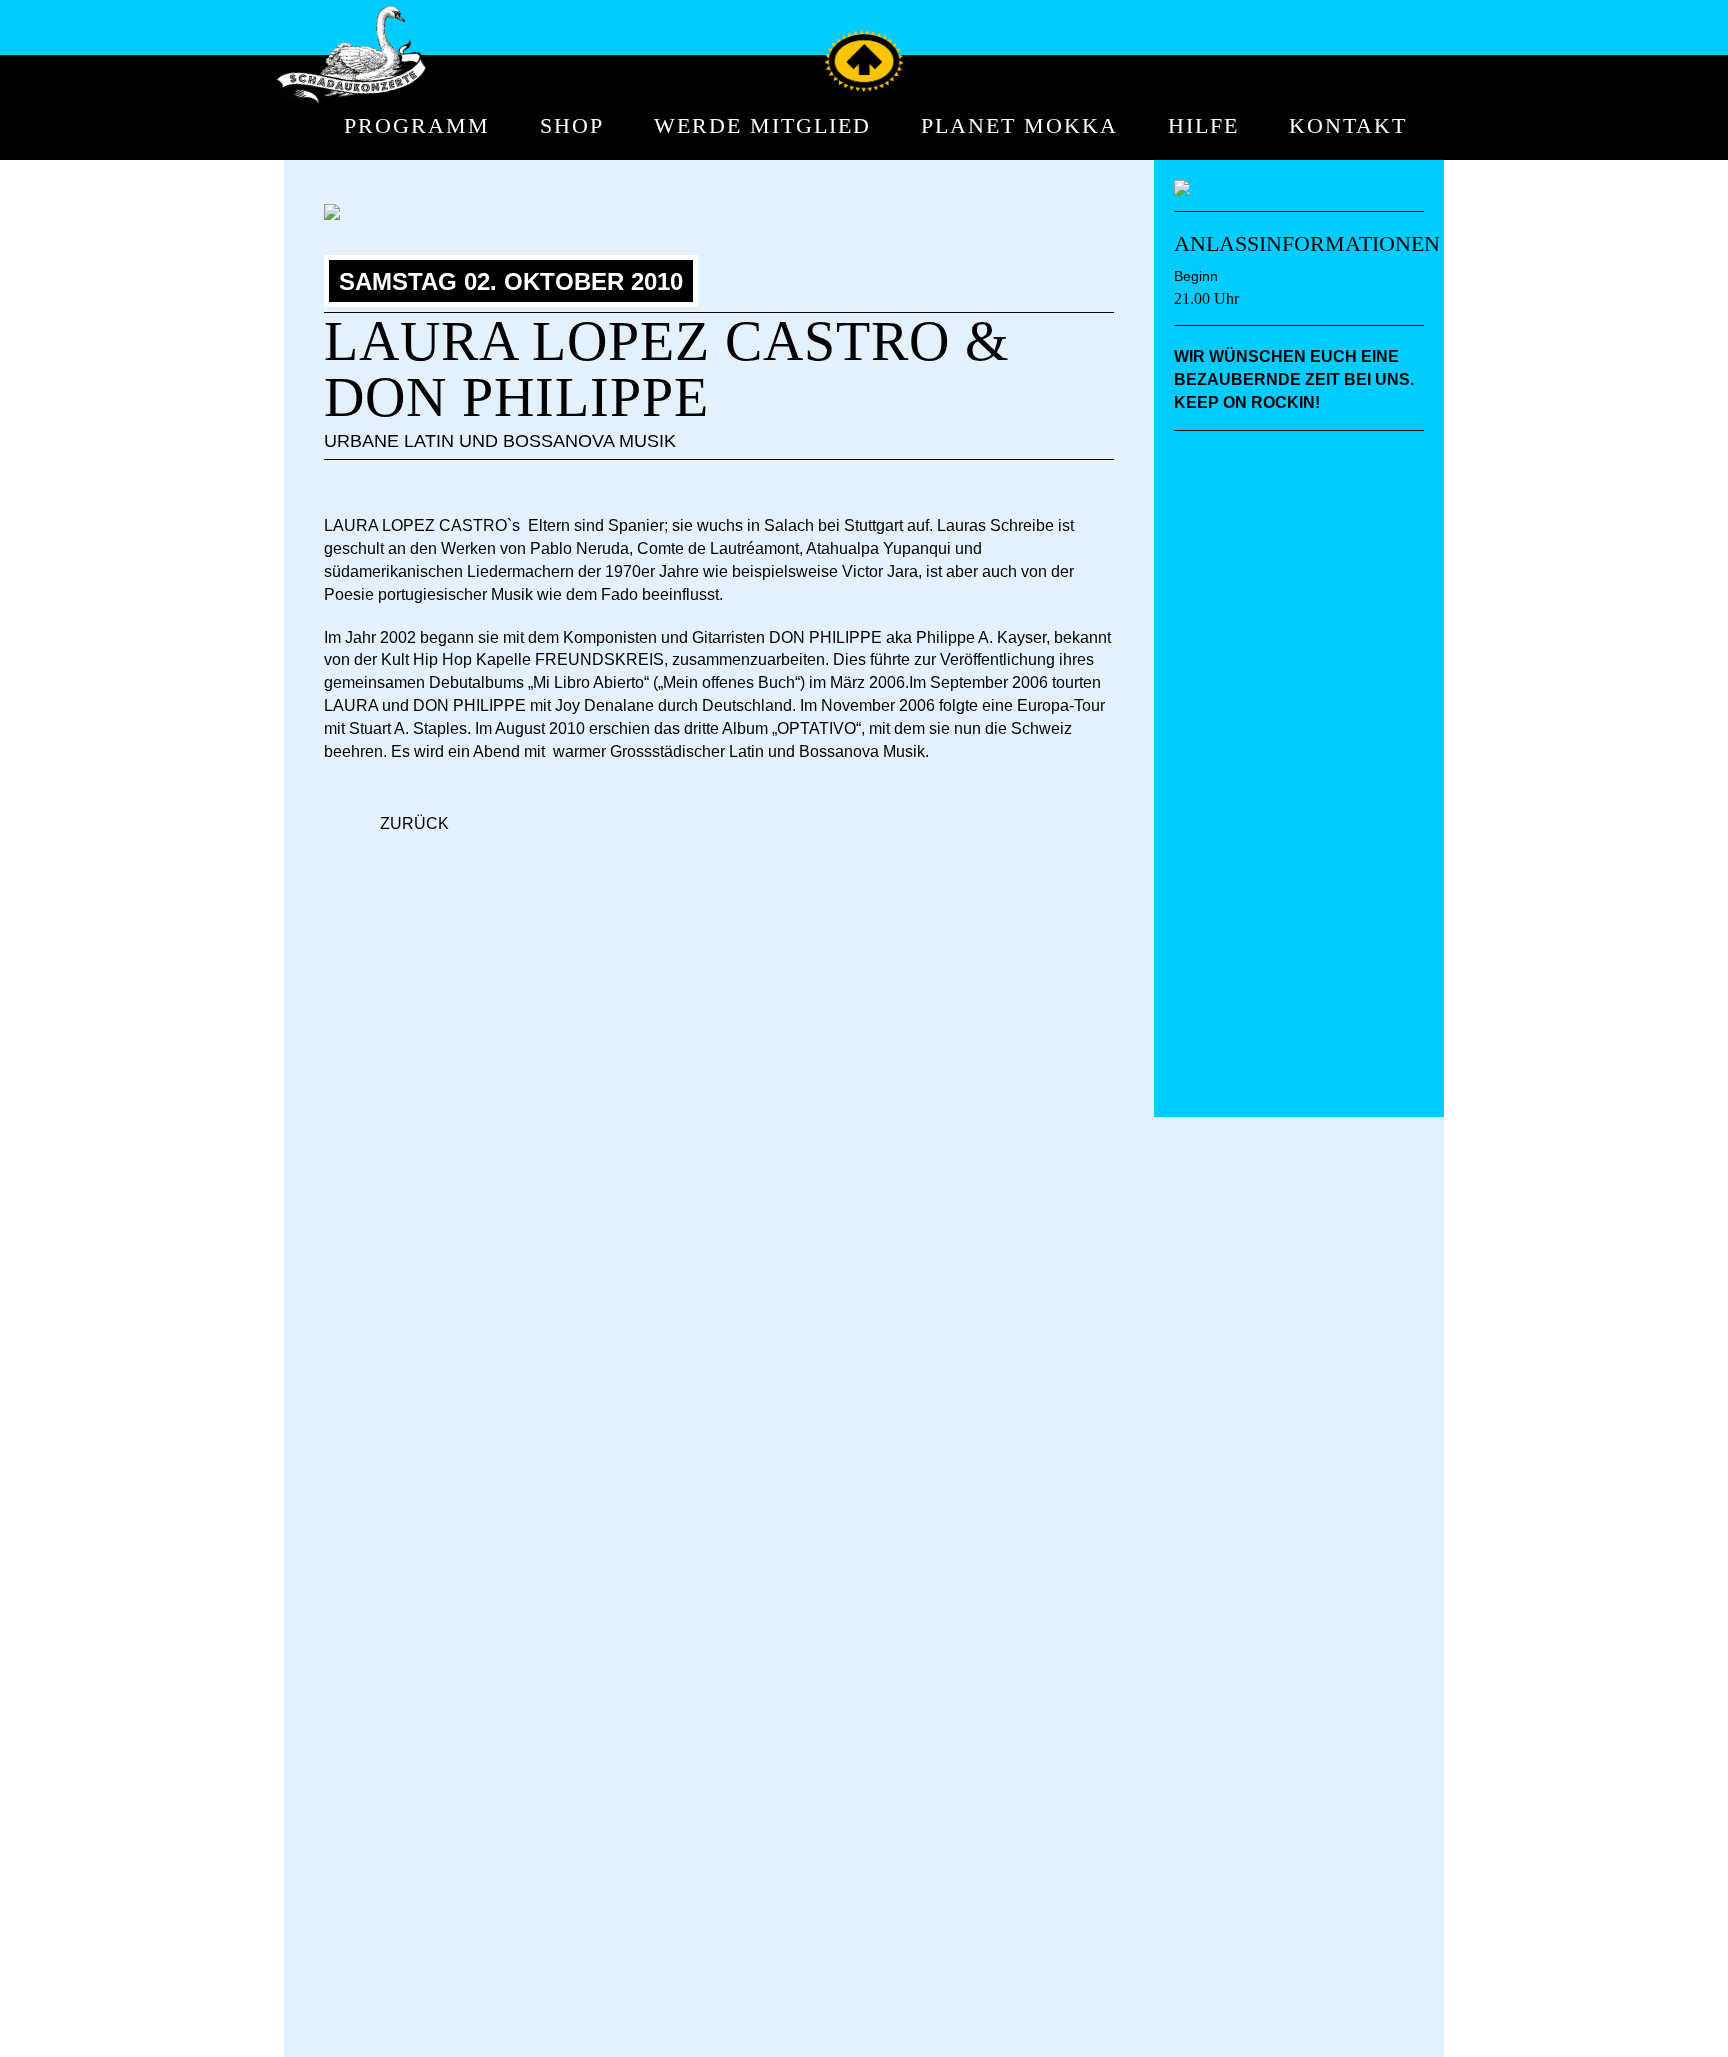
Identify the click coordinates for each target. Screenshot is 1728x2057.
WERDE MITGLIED (762, 126)
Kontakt (1348, 126)
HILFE (1203, 126)
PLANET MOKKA (1019, 126)
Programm (417, 126)
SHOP (572, 126)
